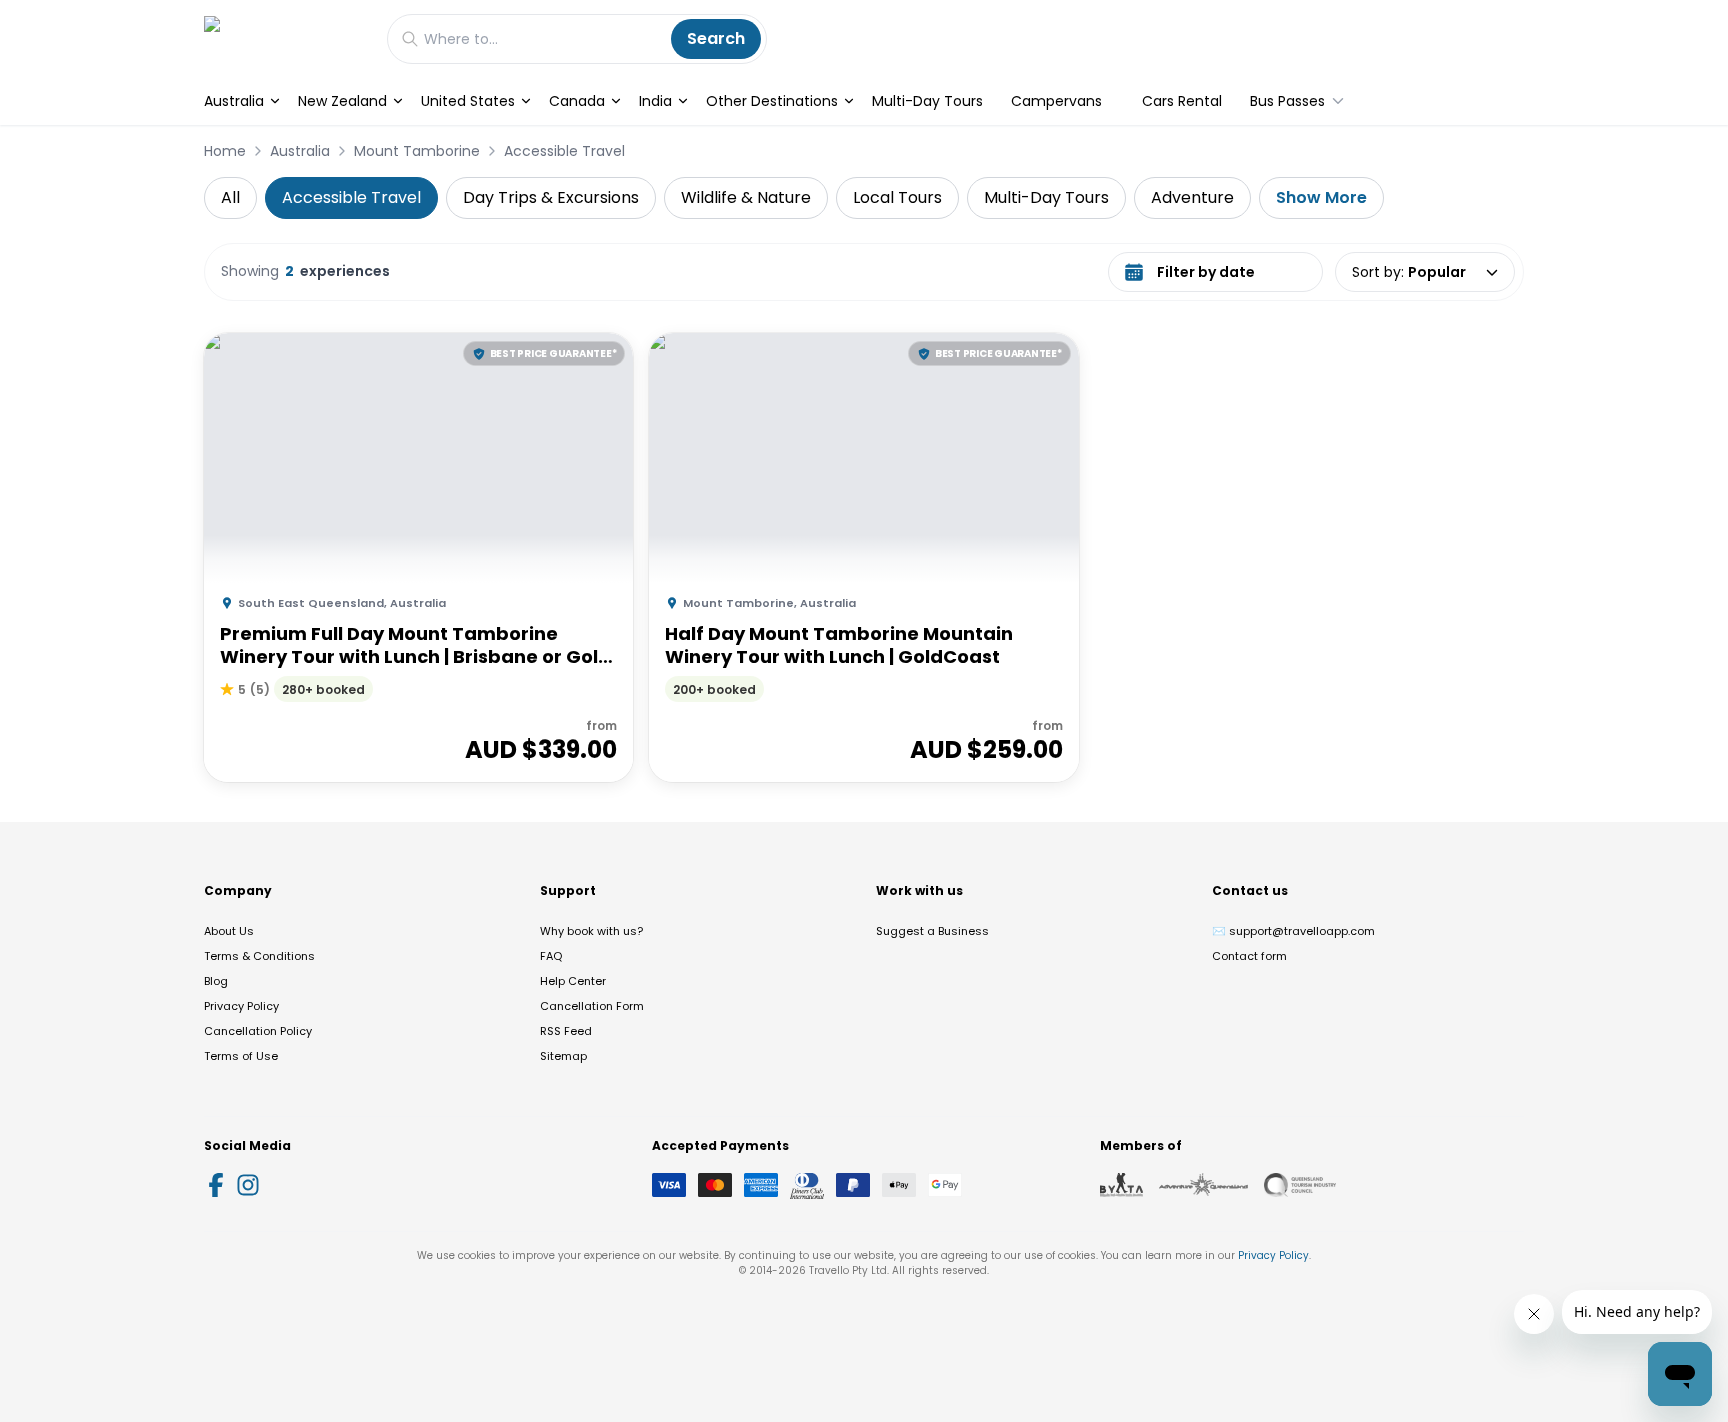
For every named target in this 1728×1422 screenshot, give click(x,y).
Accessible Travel (564, 151)
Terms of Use (241, 1056)
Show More (1321, 197)
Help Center (573, 981)
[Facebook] (216, 1185)
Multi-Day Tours (927, 101)
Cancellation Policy (258, 1031)
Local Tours (897, 197)
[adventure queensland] (1203, 1185)
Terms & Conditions (259, 956)
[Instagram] (248, 1185)
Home (225, 151)
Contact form (1249, 956)
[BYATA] (1121, 1185)
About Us (229, 931)
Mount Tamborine (417, 151)
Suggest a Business (932, 931)
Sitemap (563, 1056)
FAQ (551, 956)
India (655, 101)
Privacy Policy (241, 1006)
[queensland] (1300, 1185)
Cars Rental (1182, 101)
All (230, 197)
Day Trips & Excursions (551, 197)
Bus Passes (1287, 101)
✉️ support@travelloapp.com (1293, 931)
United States (468, 101)
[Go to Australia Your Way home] (285, 38)
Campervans (1056, 101)
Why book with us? (591, 931)
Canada (577, 101)
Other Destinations (772, 101)
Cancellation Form (592, 1006)
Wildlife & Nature (746, 197)
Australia (234, 101)
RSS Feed (566, 1031)
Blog (216, 981)
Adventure (1192, 197)
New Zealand (342, 101)
